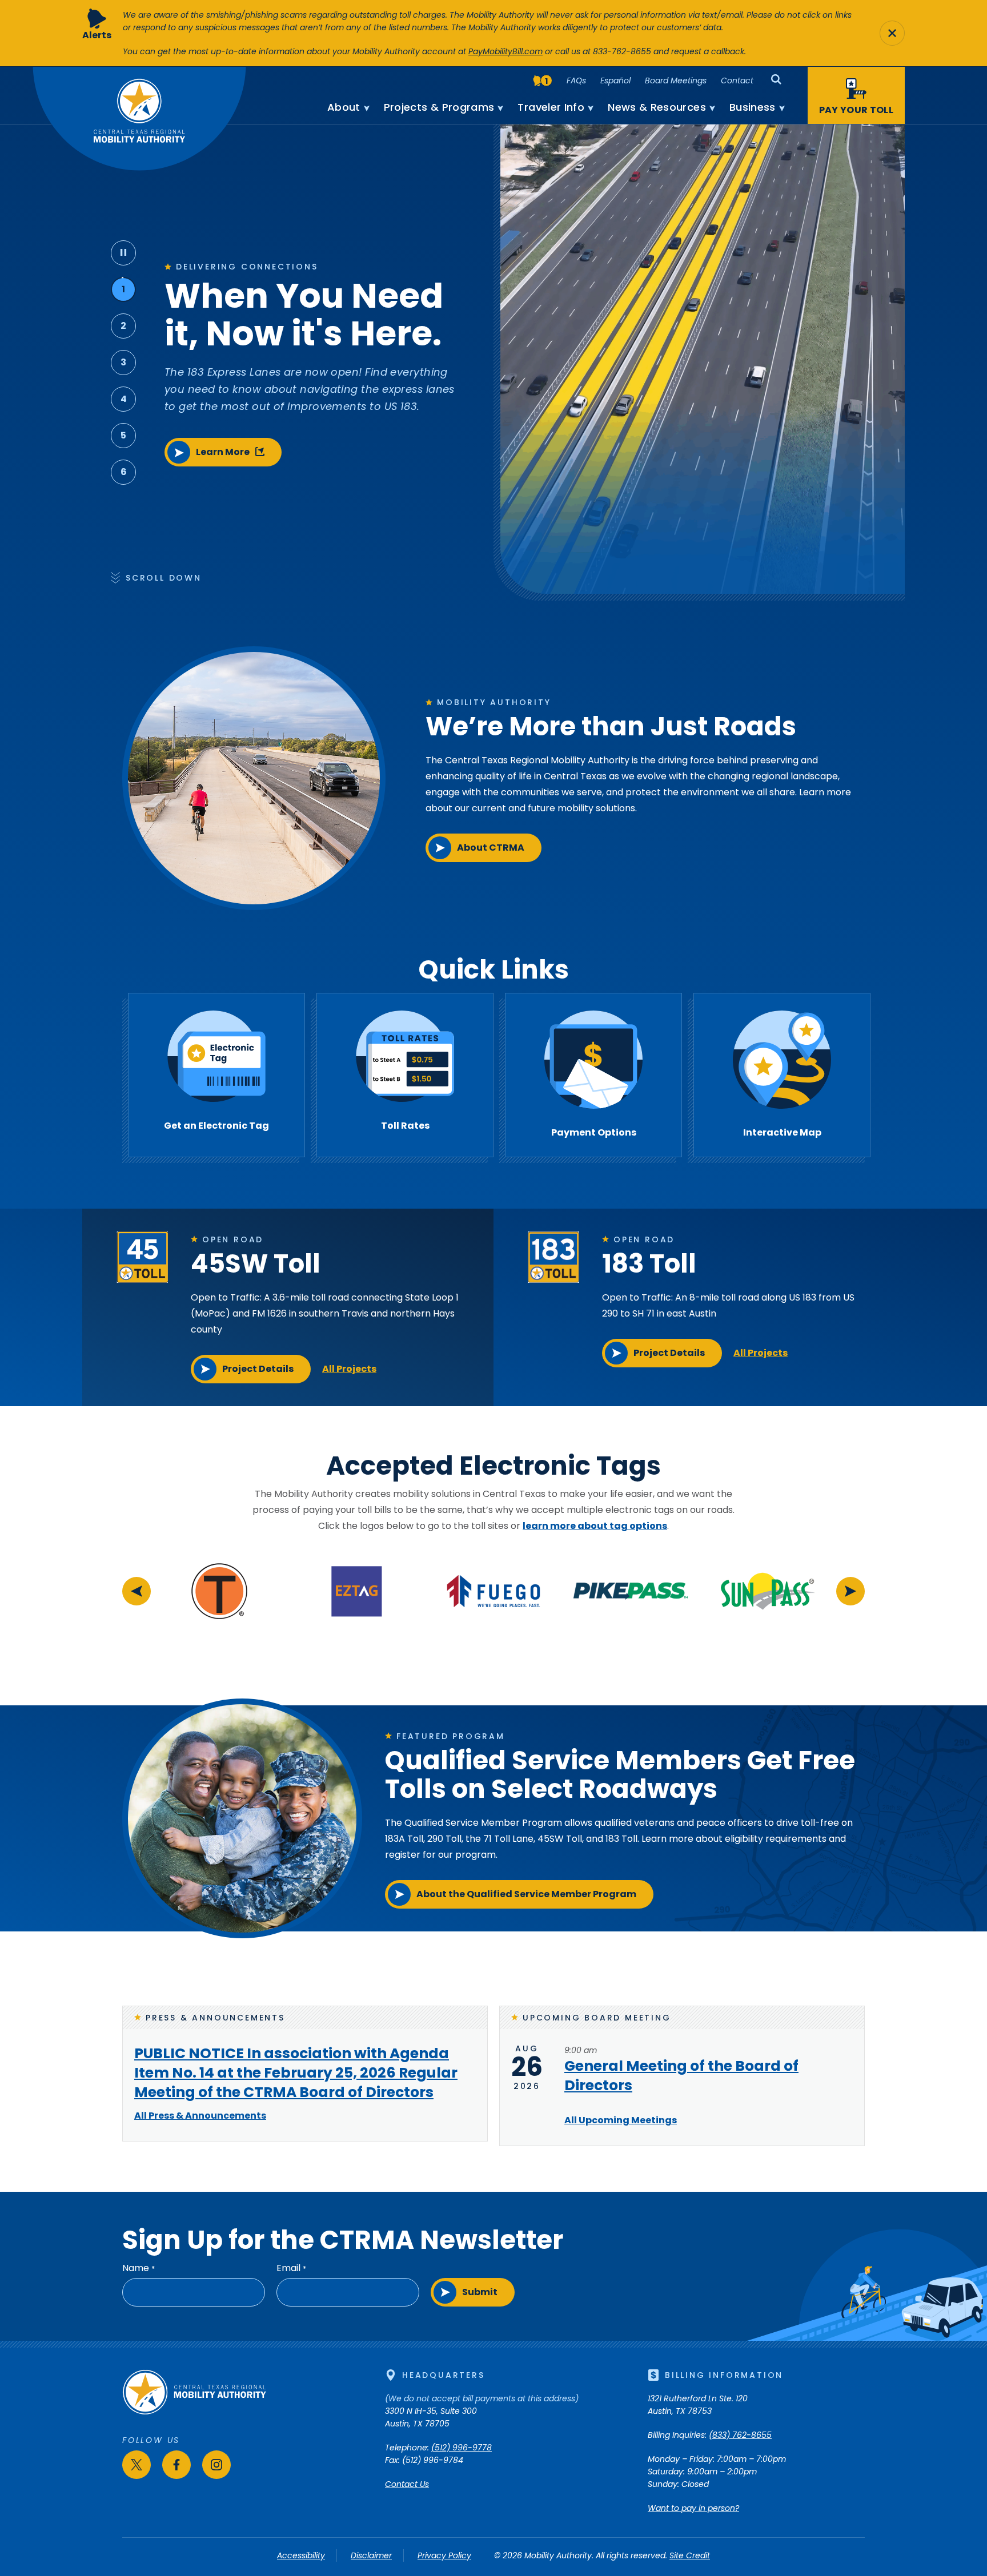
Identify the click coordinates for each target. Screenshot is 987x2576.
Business (753, 107)
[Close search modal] (892, 33)
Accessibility (301, 2555)
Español (615, 80)
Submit (480, 2292)
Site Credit (690, 2555)
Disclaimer (371, 2555)
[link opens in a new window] (219, 1623)
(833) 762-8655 (740, 2435)
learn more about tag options (595, 1526)
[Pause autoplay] (123, 253)
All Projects (349, 1369)
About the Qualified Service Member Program (526, 1894)
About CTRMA (491, 848)
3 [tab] (123, 362)
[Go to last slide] (137, 1591)
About (344, 107)
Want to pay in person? (693, 2508)
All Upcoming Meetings (621, 2120)
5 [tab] (123, 435)
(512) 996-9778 (462, 2448)
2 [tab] (123, 326)
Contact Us (407, 2484)
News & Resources (657, 107)
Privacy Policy (444, 2555)
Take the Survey (230, 491)
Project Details (258, 1369)
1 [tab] (123, 289)
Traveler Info (551, 107)
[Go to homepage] (194, 2412)
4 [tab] (124, 399)
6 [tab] (124, 472)
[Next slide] (850, 1591)
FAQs (576, 80)
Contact (737, 80)
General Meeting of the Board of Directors (681, 2076)
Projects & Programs (439, 107)
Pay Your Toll (856, 110)
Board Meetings (676, 80)
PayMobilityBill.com (505, 51)
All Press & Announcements (200, 2116)
